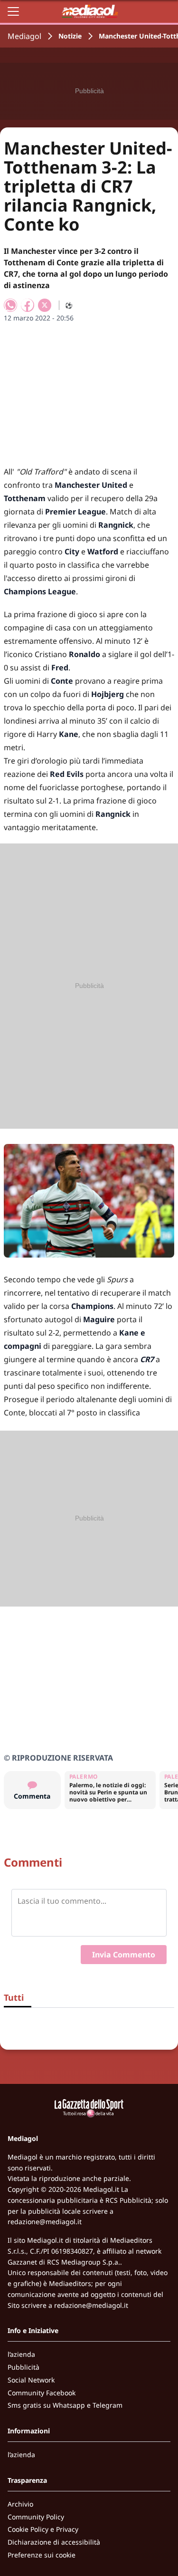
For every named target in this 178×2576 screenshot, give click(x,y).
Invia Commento (124, 1955)
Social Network (31, 2380)
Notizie (70, 36)
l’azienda (21, 2354)
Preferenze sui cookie (42, 2555)
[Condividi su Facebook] (28, 305)
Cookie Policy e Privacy (43, 2529)
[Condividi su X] (45, 305)
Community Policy (36, 2517)
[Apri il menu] (13, 11)
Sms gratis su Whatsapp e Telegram (65, 2405)
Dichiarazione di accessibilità (54, 2542)
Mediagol (24, 36)
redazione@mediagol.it (45, 2222)
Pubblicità (23, 2367)
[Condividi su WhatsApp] (10, 305)
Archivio (20, 2504)
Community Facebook (42, 2393)
